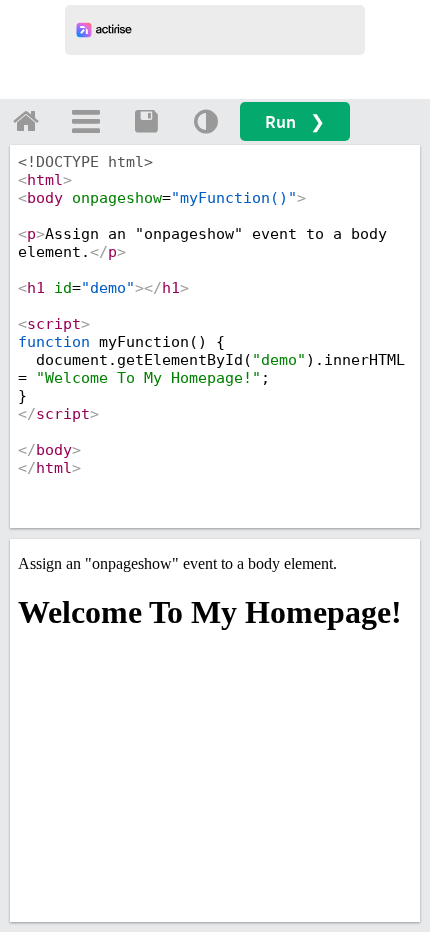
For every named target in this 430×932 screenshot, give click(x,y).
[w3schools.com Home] (26, 121)
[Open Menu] (86, 121)
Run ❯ (295, 121)
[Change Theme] (206, 121)
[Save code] (146, 121)
